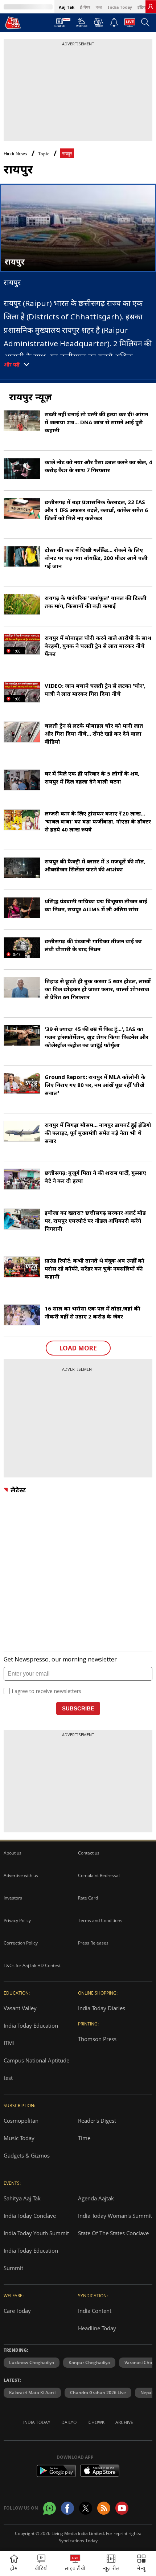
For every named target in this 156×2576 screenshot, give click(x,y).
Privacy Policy (17, 1920)
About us (13, 1853)
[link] (151, 7)
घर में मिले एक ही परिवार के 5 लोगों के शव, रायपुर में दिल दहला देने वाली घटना (92, 777)
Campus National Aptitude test (36, 2069)
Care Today (17, 2311)
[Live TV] (130, 25)
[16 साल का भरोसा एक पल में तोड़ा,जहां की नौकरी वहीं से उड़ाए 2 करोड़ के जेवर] (22, 1315)
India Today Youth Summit (36, 2233)
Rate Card (88, 1898)
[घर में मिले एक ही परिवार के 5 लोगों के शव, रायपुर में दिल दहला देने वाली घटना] (22, 780)
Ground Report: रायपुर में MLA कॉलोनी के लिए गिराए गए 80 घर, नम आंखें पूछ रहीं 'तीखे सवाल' (95, 1085)
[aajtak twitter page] (86, 2508)
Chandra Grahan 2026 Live (98, 2393)
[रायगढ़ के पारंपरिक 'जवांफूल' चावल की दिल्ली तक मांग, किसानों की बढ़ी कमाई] (22, 604)
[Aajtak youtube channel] (122, 2508)
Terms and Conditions (100, 1920)
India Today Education (31, 2025)
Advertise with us (21, 1875)
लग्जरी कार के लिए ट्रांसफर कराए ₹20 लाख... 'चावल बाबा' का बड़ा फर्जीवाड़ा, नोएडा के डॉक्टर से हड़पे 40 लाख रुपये (98, 821)
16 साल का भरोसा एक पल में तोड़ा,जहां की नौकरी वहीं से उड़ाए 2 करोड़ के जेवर (92, 1312)
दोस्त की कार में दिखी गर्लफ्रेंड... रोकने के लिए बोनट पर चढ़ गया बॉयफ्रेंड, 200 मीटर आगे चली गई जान (96, 558)
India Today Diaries (102, 2008)
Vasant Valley (20, 2008)
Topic (44, 154)
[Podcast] (98, 23)
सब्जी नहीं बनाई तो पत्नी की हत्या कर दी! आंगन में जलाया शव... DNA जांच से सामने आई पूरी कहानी (96, 422)
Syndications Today (78, 2541)
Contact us (89, 1853)
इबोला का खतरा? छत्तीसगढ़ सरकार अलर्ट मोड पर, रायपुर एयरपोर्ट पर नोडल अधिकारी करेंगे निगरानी (95, 1220)
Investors (13, 1898)
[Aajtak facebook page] (67, 2508)
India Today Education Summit (31, 2259)
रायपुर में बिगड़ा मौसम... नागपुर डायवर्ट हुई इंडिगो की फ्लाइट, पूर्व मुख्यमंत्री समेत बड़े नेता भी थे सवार (98, 1133)
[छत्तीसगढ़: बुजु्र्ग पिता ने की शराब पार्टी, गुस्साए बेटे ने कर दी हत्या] (22, 1179)
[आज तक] (13, 23)
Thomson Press (97, 2039)
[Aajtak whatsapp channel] (50, 2508)
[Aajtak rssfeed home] (104, 2508)
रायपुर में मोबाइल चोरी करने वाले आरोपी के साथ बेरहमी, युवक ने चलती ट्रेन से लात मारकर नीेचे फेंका (98, 646)
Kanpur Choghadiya (89, 2362)
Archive (124, 2422)
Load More (78, 1348)
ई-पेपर (85, 7)
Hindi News (15, 154)
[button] (141, 2563)
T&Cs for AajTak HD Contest (32, 1965)
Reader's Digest (97, 2121)
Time (84, 2138)
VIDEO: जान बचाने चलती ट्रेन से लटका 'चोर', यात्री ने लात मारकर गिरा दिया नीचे (95, 690)
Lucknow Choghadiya (32, 2362)
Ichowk (96, 2422)
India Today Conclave (30, 2216)
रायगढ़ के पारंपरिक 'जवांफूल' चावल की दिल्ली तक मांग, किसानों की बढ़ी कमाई (96, 602)
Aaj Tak (67, 7)
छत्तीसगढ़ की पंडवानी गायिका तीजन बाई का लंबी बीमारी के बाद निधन (93, 945)
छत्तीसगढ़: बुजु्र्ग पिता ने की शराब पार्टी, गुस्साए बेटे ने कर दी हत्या (95, 1177)
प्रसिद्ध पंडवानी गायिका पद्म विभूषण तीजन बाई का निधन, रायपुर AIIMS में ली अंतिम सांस (96, 905)
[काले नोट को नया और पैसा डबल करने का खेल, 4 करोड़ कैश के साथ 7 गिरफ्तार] (22, 469)
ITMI (9, 2043)
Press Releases (93, 1943)
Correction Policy (21, 1943)
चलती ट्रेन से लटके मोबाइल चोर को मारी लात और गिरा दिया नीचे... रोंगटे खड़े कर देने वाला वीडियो (94, 733)
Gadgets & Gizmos (27, 2155)
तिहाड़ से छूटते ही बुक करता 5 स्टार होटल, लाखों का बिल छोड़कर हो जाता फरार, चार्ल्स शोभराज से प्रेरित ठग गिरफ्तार (98, 989)
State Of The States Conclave (113, 2233)
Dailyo (69, 2422)
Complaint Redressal (99, 1875)
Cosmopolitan (21, 2121)
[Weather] (82, 25)
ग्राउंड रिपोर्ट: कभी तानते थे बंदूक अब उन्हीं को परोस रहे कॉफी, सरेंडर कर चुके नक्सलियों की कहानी (95, 1268)
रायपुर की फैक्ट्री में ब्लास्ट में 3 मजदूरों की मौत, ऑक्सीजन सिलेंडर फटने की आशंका (95, 865)
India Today (120, 7)
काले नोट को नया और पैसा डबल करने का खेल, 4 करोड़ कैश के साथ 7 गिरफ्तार (98, 466)
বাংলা (99, 7)
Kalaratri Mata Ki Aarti (32, 2393)
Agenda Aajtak (96, 2198)
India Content (95, 2311)
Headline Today (97, 2328)
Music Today (19, 2138)
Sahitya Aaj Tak (22, 2198)
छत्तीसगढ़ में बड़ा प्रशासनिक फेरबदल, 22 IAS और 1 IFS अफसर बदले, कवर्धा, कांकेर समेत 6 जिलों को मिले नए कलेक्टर (96, 510)
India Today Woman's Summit (115, 2216)
